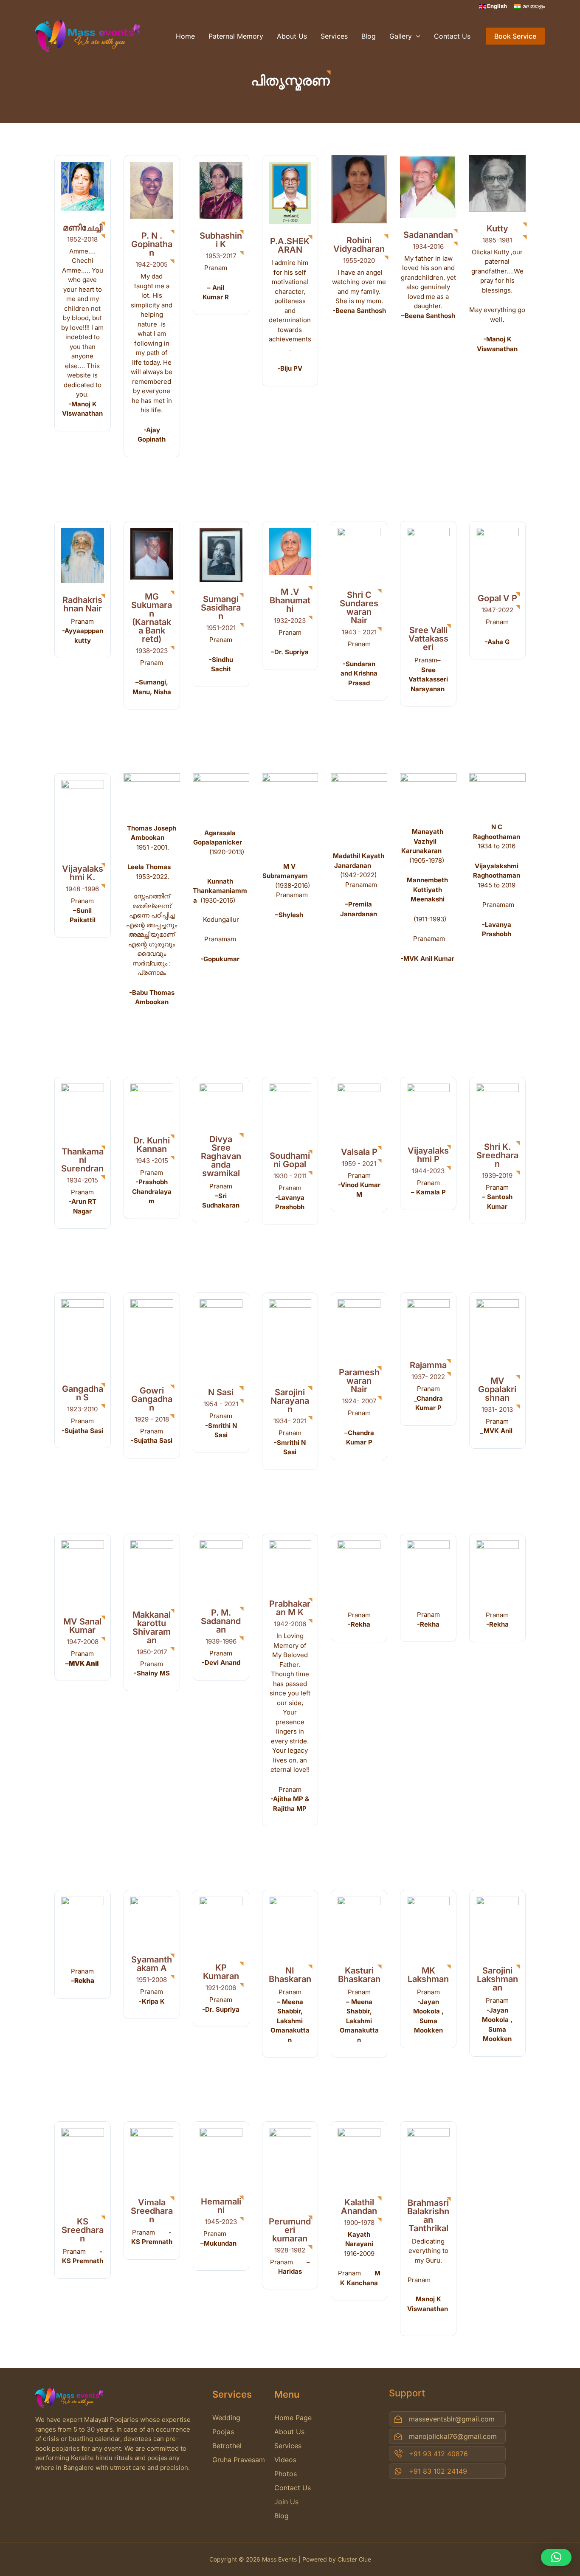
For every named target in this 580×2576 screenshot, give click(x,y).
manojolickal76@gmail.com (453, 2436)
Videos (285, 2460)
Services (334, 36)
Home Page (293, 2418)
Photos (286, 2474)
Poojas (223, 2432)
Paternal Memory (236, 36)
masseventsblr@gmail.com (452, 2419)
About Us (292, 36)
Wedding (226, 2418)
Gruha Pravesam (239, 2460)
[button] (556, 2557)
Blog (369, 36)
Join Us (286, 2502)
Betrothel (227, 2446)
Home (185, 36)
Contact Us (452, 36)
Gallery (401, 36)
